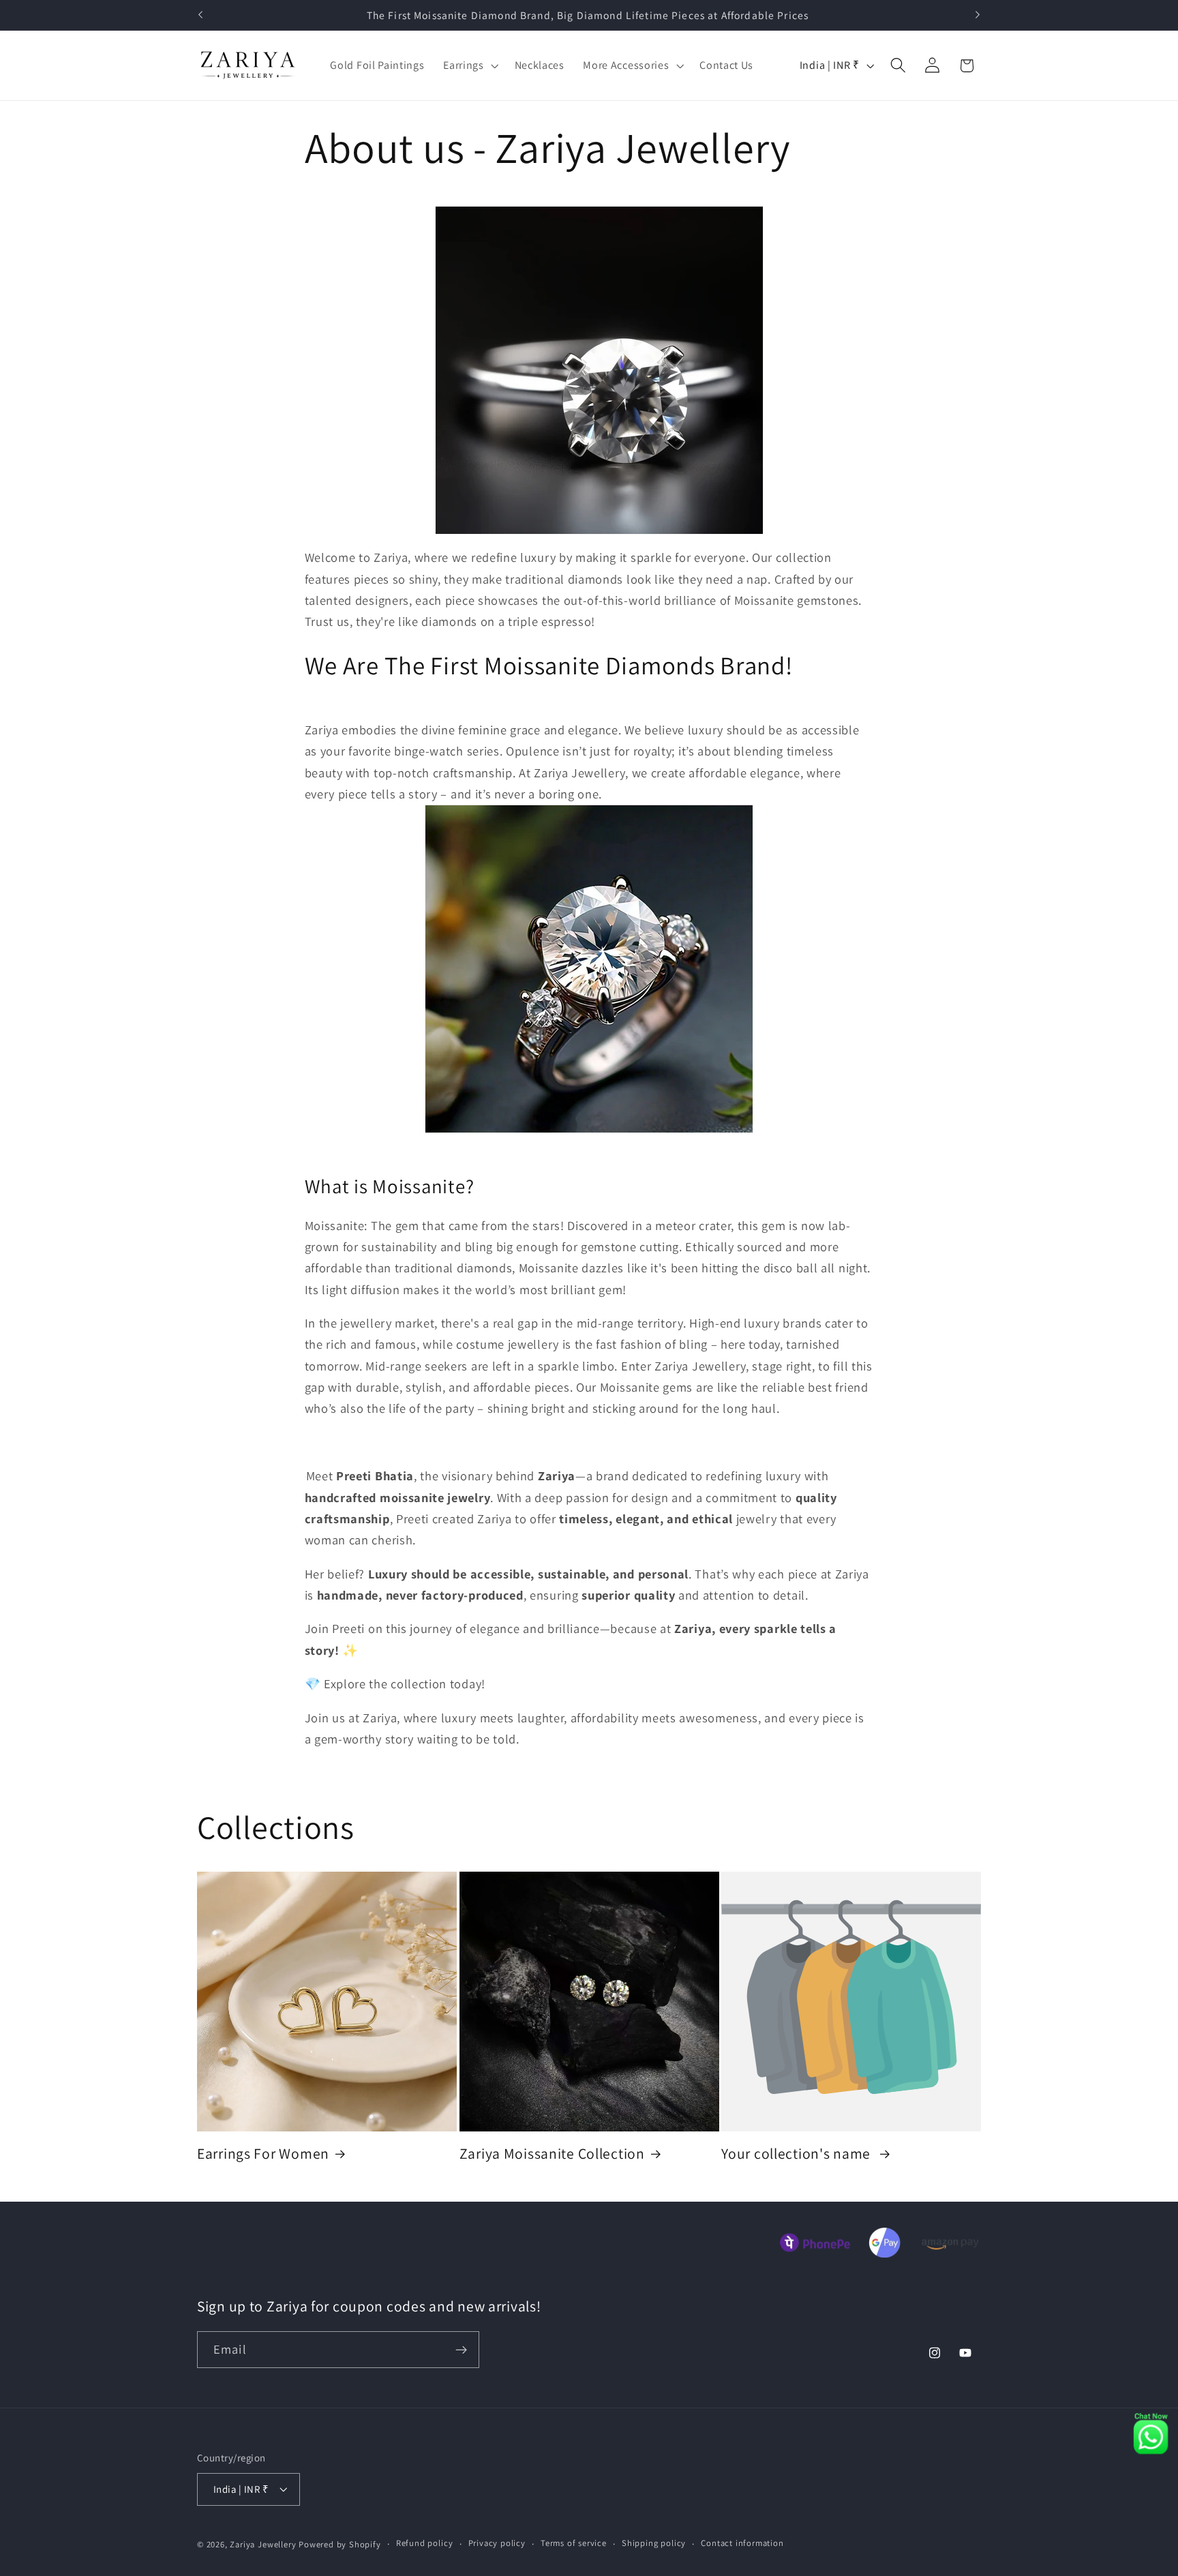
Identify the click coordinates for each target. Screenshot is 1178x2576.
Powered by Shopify (340, 2544)
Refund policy (424, 2544)
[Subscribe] (461, 2350)
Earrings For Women (263, 2154)
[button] (469, 65)
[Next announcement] (978, 15)
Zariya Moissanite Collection (552, 2154)
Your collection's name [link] (798, 2154)
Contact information (742, 2544)
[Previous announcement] (200, 15)
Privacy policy (497, 2544)
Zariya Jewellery (263, 2544)
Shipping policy (654, 2544)
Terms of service (574, 2544)
